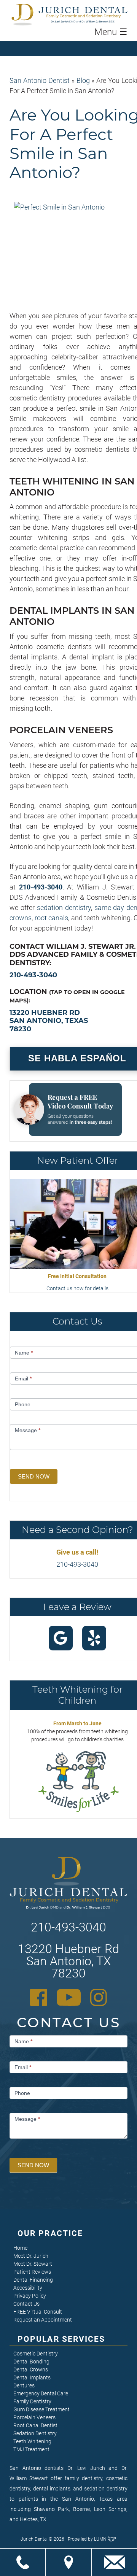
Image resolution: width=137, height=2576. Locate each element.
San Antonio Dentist (40, 80)
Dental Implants (32, 2377)
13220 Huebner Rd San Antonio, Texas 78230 (49, 1021)
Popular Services (61, 2339)
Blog (83, 80)
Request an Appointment (43, 2320)
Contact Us (26, 2304)
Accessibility (28, 2288)
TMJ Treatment (31, 2449)
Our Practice (50, 2233)
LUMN (101, 2539)
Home (20, 2248)
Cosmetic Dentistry (36, 2354)
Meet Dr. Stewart (33, 2264)
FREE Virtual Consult (38, 2312)
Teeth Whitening (32, 2441)
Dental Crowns (31, 2370)
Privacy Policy (30, 2296)
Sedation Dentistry (35, 2433)
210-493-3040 (41, 887)
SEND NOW (34, 1476)
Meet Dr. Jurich (31, 2256)
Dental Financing (33, 2280)
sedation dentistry (64, 908)
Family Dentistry (32, 2401)
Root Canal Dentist (35, 2425)
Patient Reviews (32, 2272)
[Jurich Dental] (83, 14)
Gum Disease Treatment (41, 2409)
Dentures (24, 2385)
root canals (52, 918)
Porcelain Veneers (34, 2417)
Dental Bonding (31, 2362)
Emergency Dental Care (41, 2393)
